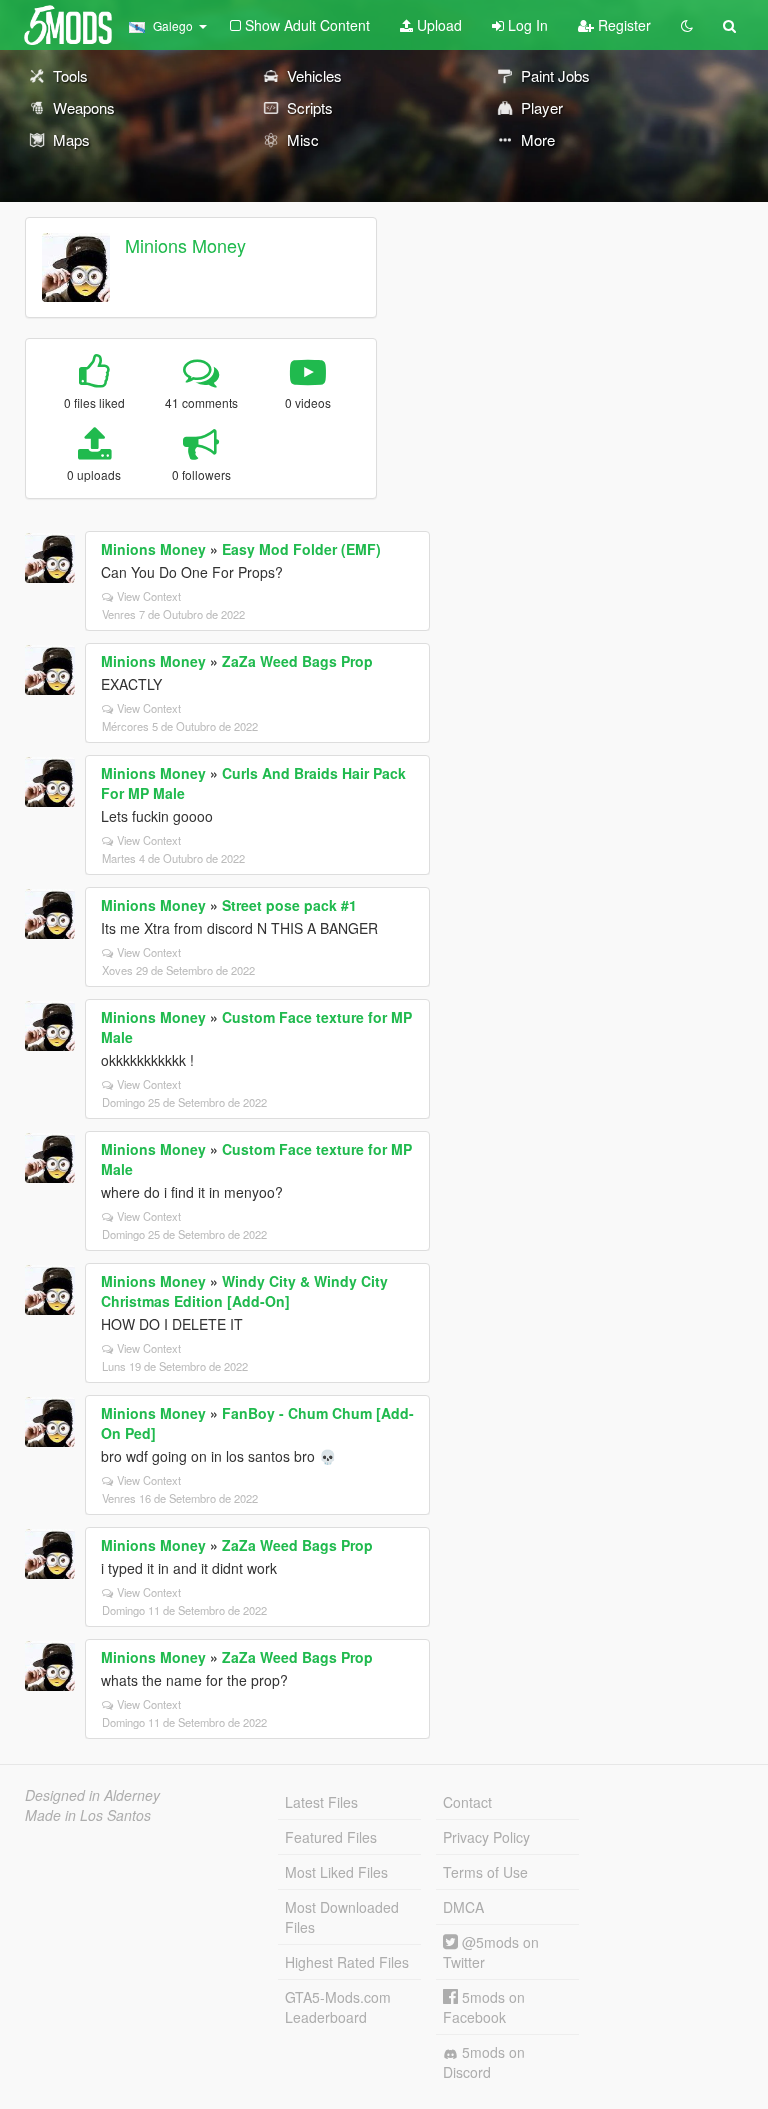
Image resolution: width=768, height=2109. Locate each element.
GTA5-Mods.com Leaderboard (338, 2007)
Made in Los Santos (88, 1815)
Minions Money (185, 245)
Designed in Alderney (92, 1795)
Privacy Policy (486, 1837)
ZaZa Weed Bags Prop (297, 661)
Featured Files (331, 1837)
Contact (467, 1802)
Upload (437, 25)
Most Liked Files (336, 1872)
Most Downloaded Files (342, 1917)
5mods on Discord (484, 2062)
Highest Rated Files (347, 1962)
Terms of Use (485, 1872)
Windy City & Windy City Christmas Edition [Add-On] (244, 1291)
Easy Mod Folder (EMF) (301, 549)
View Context (149, 596)
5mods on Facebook (484, 2007)
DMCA (463, 1907)
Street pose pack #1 (289, 905)
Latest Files (321, 1802)
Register (622, 25)
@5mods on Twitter (491, 1952)
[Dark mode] (687, 25)
